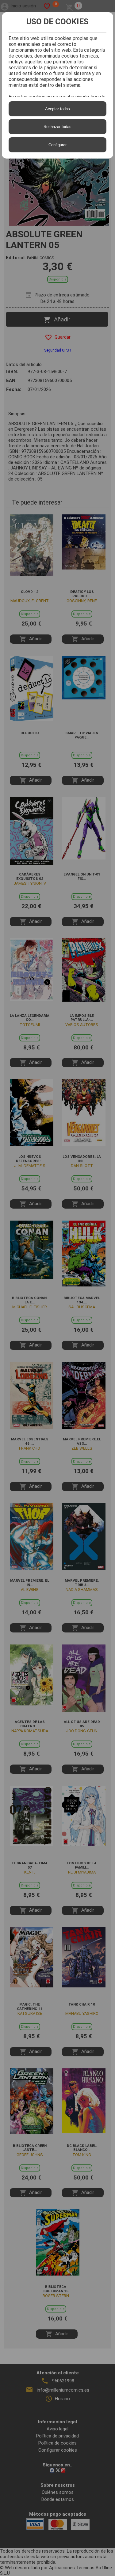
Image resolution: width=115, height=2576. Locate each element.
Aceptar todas (57, 109)
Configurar (57, 145)
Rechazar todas (57, 127)
